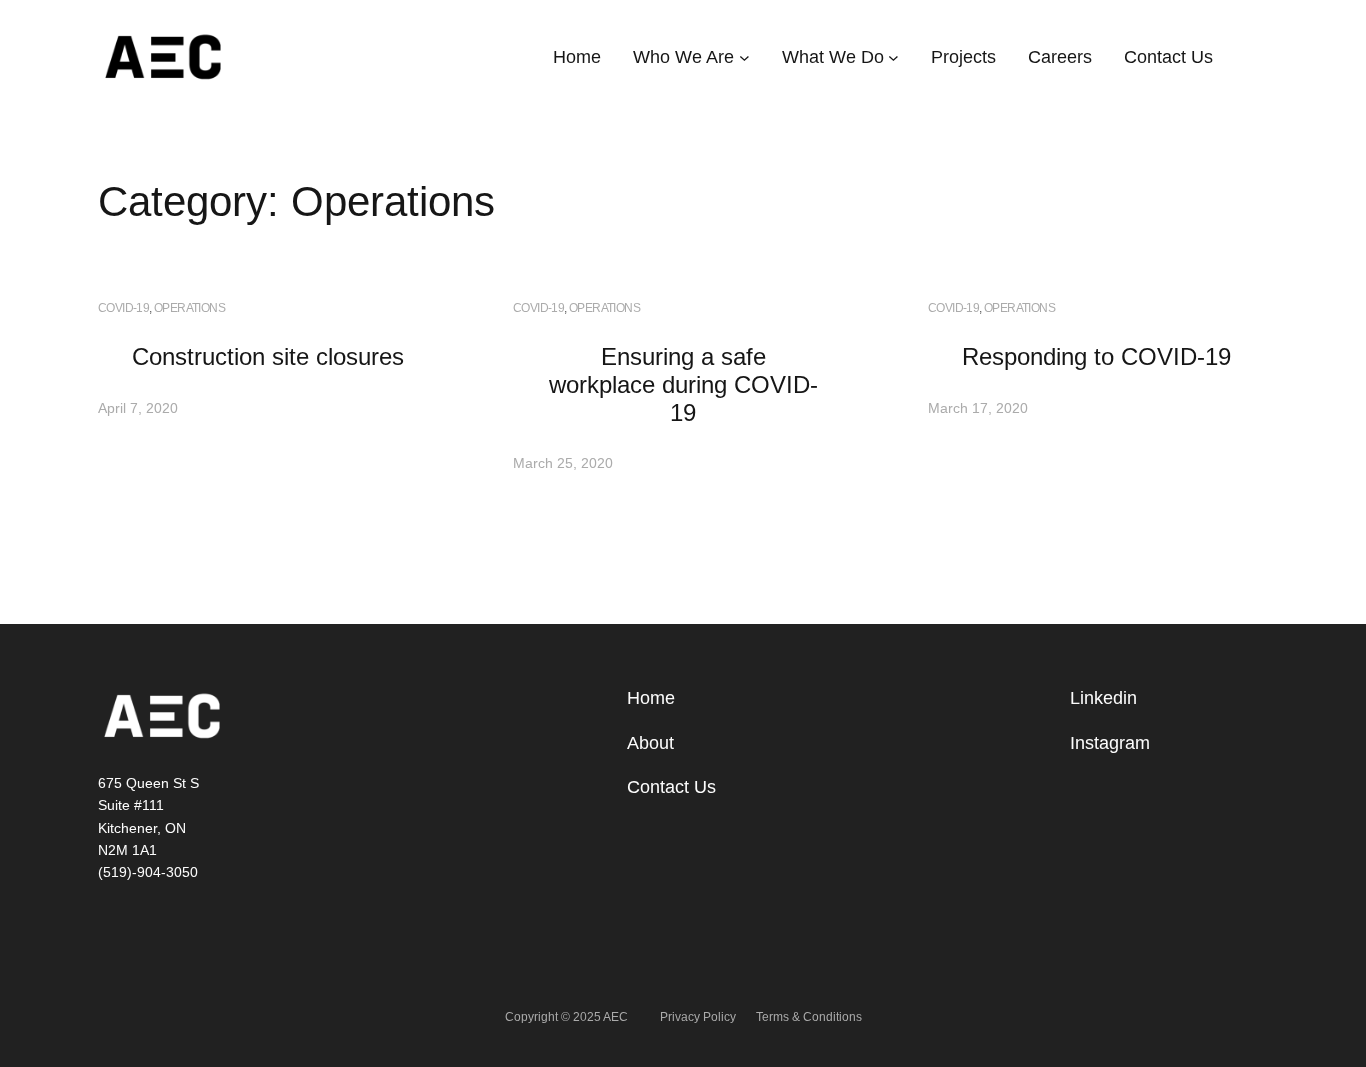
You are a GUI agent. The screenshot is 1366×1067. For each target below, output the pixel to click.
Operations (189, 308)
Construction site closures (268, 356)
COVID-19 (123, 308)
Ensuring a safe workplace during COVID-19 (683, 384)
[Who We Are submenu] (744, 57)
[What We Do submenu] (893, 57)
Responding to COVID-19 (1096, 356)
